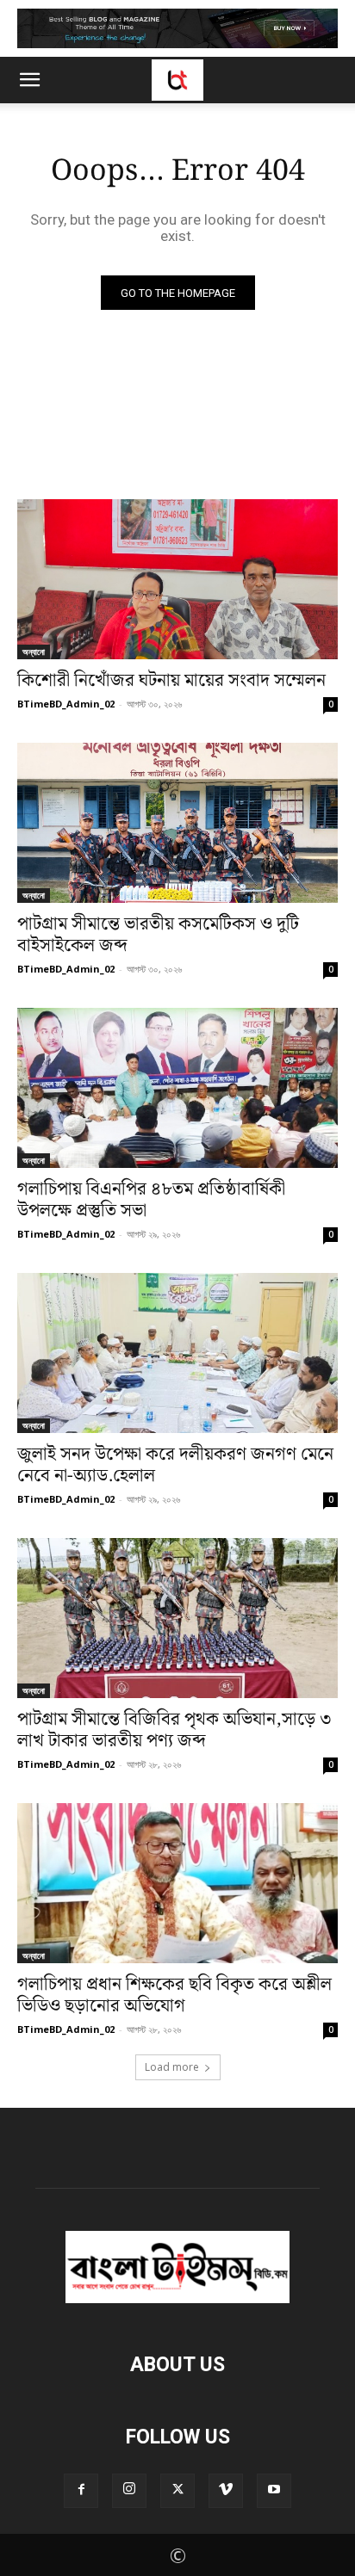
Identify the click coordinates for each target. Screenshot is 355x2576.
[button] (29, 80)
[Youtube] (274, 2491)
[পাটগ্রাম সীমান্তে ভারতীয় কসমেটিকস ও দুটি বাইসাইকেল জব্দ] (177, 823)
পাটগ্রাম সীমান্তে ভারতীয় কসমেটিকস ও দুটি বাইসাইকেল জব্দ (158, 935)
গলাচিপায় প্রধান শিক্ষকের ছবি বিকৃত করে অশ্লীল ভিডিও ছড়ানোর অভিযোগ (174, 1995)
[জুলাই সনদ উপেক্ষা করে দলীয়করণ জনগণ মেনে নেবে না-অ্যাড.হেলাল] (177, 1353)
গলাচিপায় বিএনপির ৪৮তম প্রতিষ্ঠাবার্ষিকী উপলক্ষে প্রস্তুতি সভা (151, 1200)
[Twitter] (177, 2491)
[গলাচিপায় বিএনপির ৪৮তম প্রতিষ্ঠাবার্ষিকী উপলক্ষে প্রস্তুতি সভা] (177, 1088)
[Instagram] (129, 2491)
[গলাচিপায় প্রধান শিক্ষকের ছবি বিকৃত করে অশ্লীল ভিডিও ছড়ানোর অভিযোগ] (177, 1883)
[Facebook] (81, 2491)
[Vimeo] (226, 2491)
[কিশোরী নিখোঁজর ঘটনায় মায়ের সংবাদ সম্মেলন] (177, 579)
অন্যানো (34, 652)
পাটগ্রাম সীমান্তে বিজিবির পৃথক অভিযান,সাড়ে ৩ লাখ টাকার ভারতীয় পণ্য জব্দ (174, 1730)
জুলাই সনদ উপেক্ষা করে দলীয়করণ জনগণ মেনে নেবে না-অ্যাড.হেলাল (175, 1465)
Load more (172, 2067)
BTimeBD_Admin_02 (66, 704)
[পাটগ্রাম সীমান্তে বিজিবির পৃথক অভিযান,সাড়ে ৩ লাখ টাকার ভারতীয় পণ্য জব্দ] (177, 1618)
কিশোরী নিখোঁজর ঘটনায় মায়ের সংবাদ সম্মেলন (171, 681)
